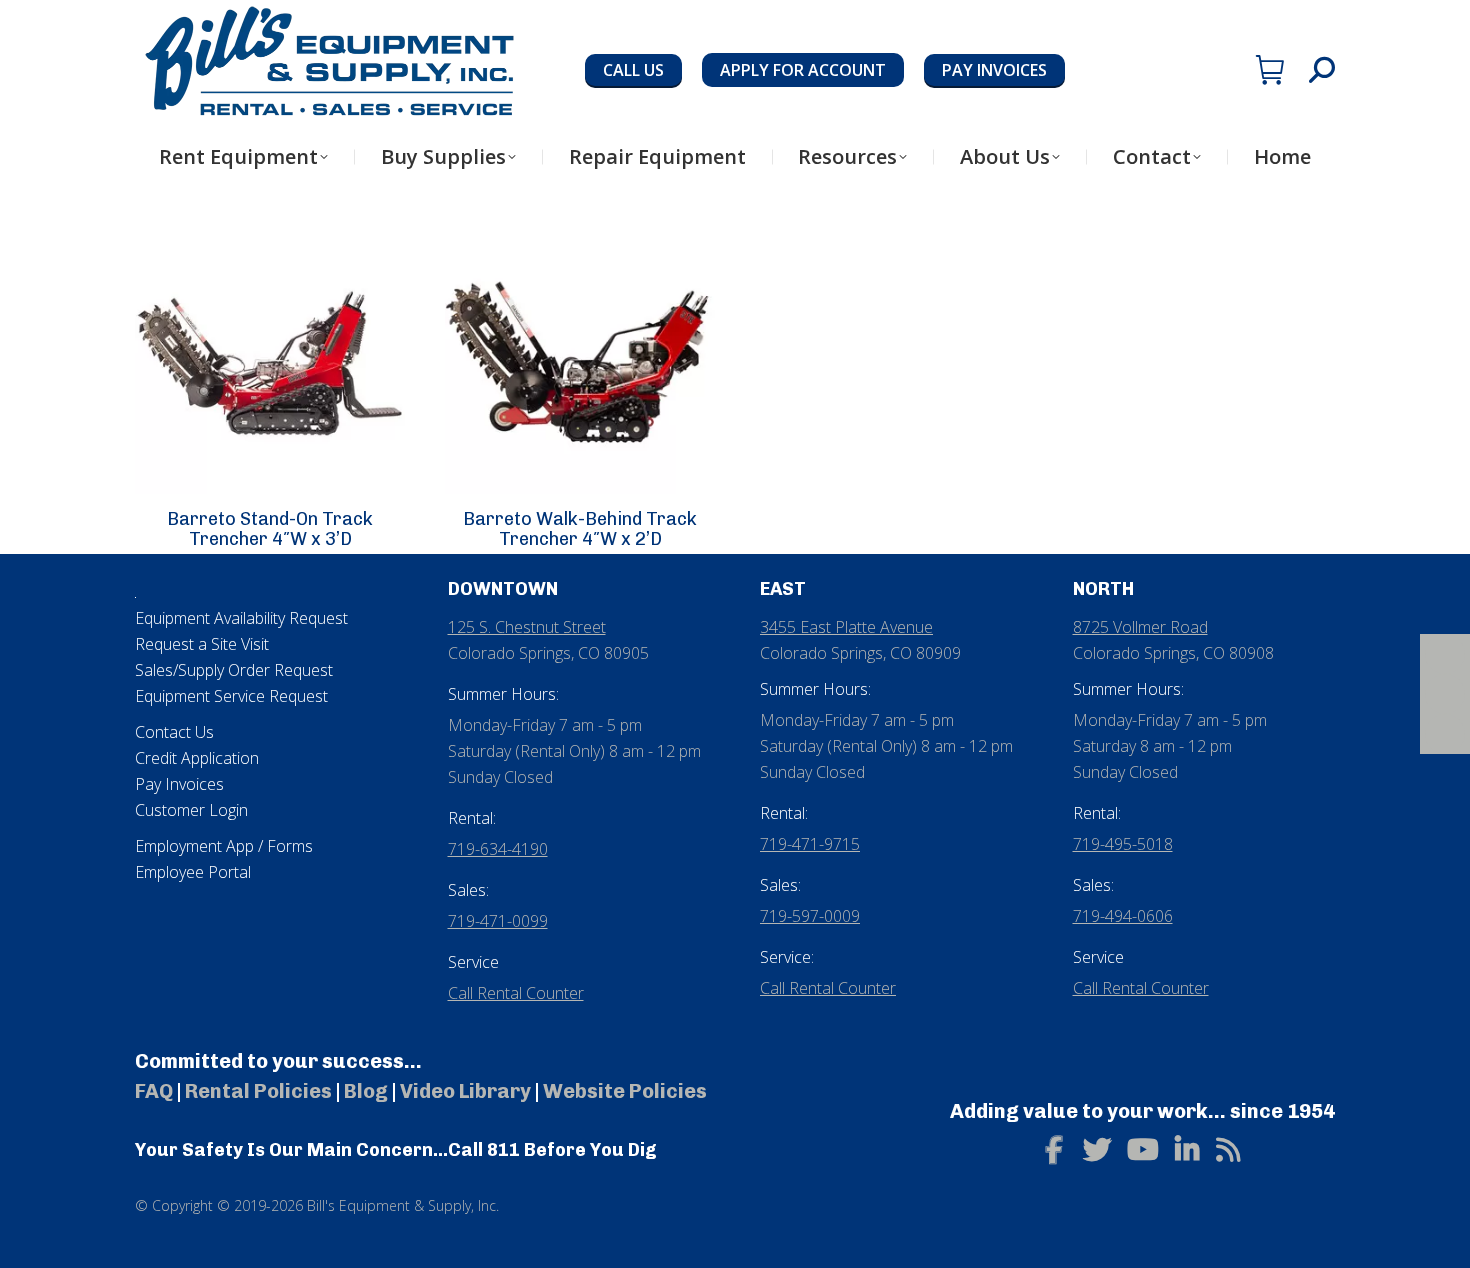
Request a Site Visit (202, 644)
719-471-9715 (810, 844)
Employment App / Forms (224, 846)
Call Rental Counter (516, 993)
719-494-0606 (1123, 916)
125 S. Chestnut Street (527, 627)
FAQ (154, 1091)
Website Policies (625, 1091)
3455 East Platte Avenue (846, 627)
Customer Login (191, 810)
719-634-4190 (498, 849)
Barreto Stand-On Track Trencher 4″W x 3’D (270, 529)
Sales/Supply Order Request (234, 670)
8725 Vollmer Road (1140, 627)
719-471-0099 (498, 921)
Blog (366, 1091)
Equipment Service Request (231, 696)
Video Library (465, 1091)
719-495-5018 (1123, 844)
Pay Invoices (179, 784)
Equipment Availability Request (241, 618)
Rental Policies (258, 1091)
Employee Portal (193, 872)
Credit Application (197, 758)
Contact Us (174, 732)
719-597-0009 (810, 916)
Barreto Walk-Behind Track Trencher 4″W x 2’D (580, 529)
